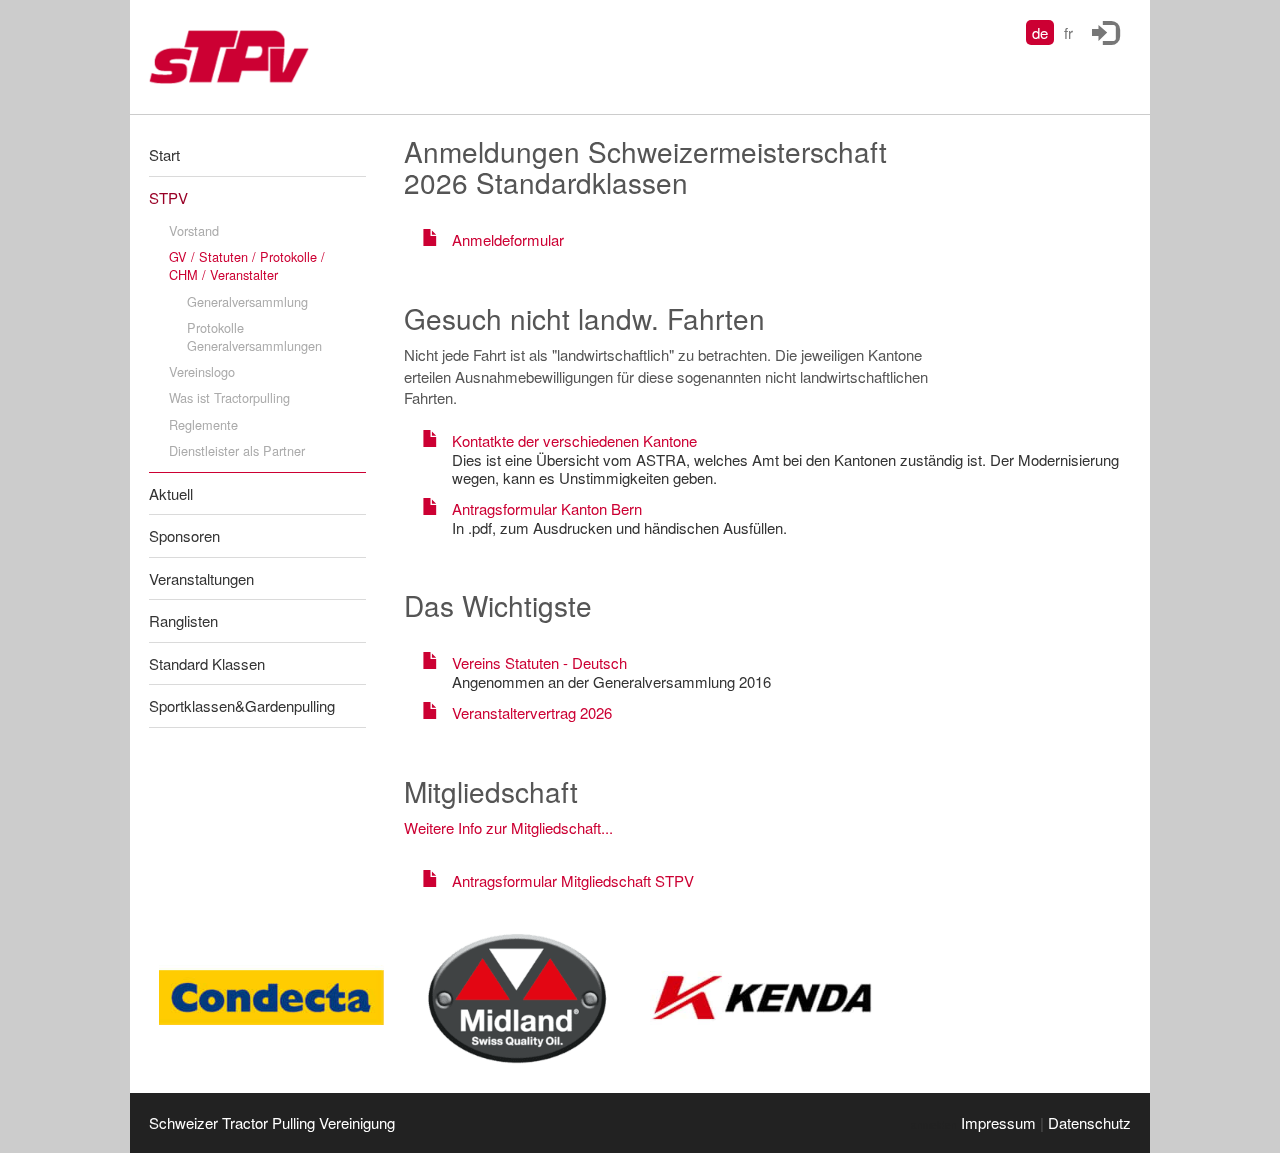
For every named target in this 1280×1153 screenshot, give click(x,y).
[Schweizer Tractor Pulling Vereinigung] (249, 57)
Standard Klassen (207, 663)
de (1040, 32)
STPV (168, 197)
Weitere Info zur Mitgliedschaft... (508, 827)
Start (164, 154)
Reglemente (203, 424)
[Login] (1105, 27)
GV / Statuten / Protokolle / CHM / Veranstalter (247, 265)
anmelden (934, 1125)
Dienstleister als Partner (237, 450)
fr (1068, 32)
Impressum (998, 1122)
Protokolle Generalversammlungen (254, 336)
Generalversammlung (247, 301)
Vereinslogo (202, 371)
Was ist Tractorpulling (229, 397)
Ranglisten (183, 620)
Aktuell (171, 493)
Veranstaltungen (201, 578)
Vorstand (194, 230)
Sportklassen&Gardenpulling (242, 705)
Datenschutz (1089, 1122)
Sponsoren (184, 535)
